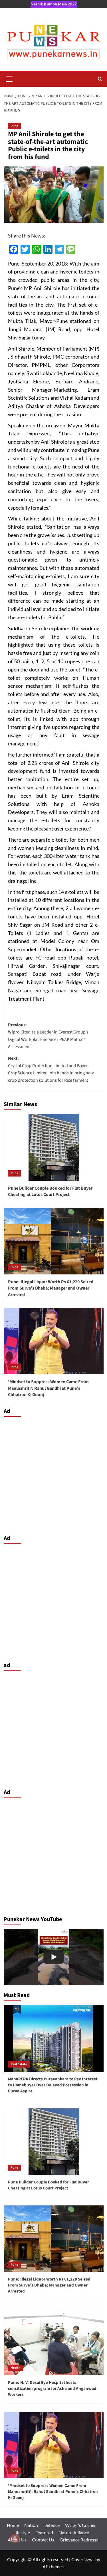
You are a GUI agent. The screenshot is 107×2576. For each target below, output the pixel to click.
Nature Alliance (74, 2532)
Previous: (48, 1036)
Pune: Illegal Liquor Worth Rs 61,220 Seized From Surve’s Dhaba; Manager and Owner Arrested (51, 1288)
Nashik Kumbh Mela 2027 (54, 4)
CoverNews (83, 2559)
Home (13, 2525)
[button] (9, 78)
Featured (44, 2532)
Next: (51, 1069)
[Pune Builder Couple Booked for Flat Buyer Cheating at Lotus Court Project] (54, 1147)
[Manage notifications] (15, 2538)
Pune (14, 126)
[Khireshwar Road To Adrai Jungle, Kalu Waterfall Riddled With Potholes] (54, 1957)
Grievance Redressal (80, 2540)
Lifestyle (22, 2532)
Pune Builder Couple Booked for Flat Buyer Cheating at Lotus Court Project (50, 1191)
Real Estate (19, 2064)
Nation (31, 2525)
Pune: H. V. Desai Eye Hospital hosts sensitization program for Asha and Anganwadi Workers (53, 2389)
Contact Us (43, 2540)
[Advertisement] (53, 1474)
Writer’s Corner (80, 2525)
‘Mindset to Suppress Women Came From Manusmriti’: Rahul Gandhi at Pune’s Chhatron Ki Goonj (48, 1388)
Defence (52, 2525)
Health (16, 2368)
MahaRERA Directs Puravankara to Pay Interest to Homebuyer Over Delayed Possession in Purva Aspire (53, 2085)
